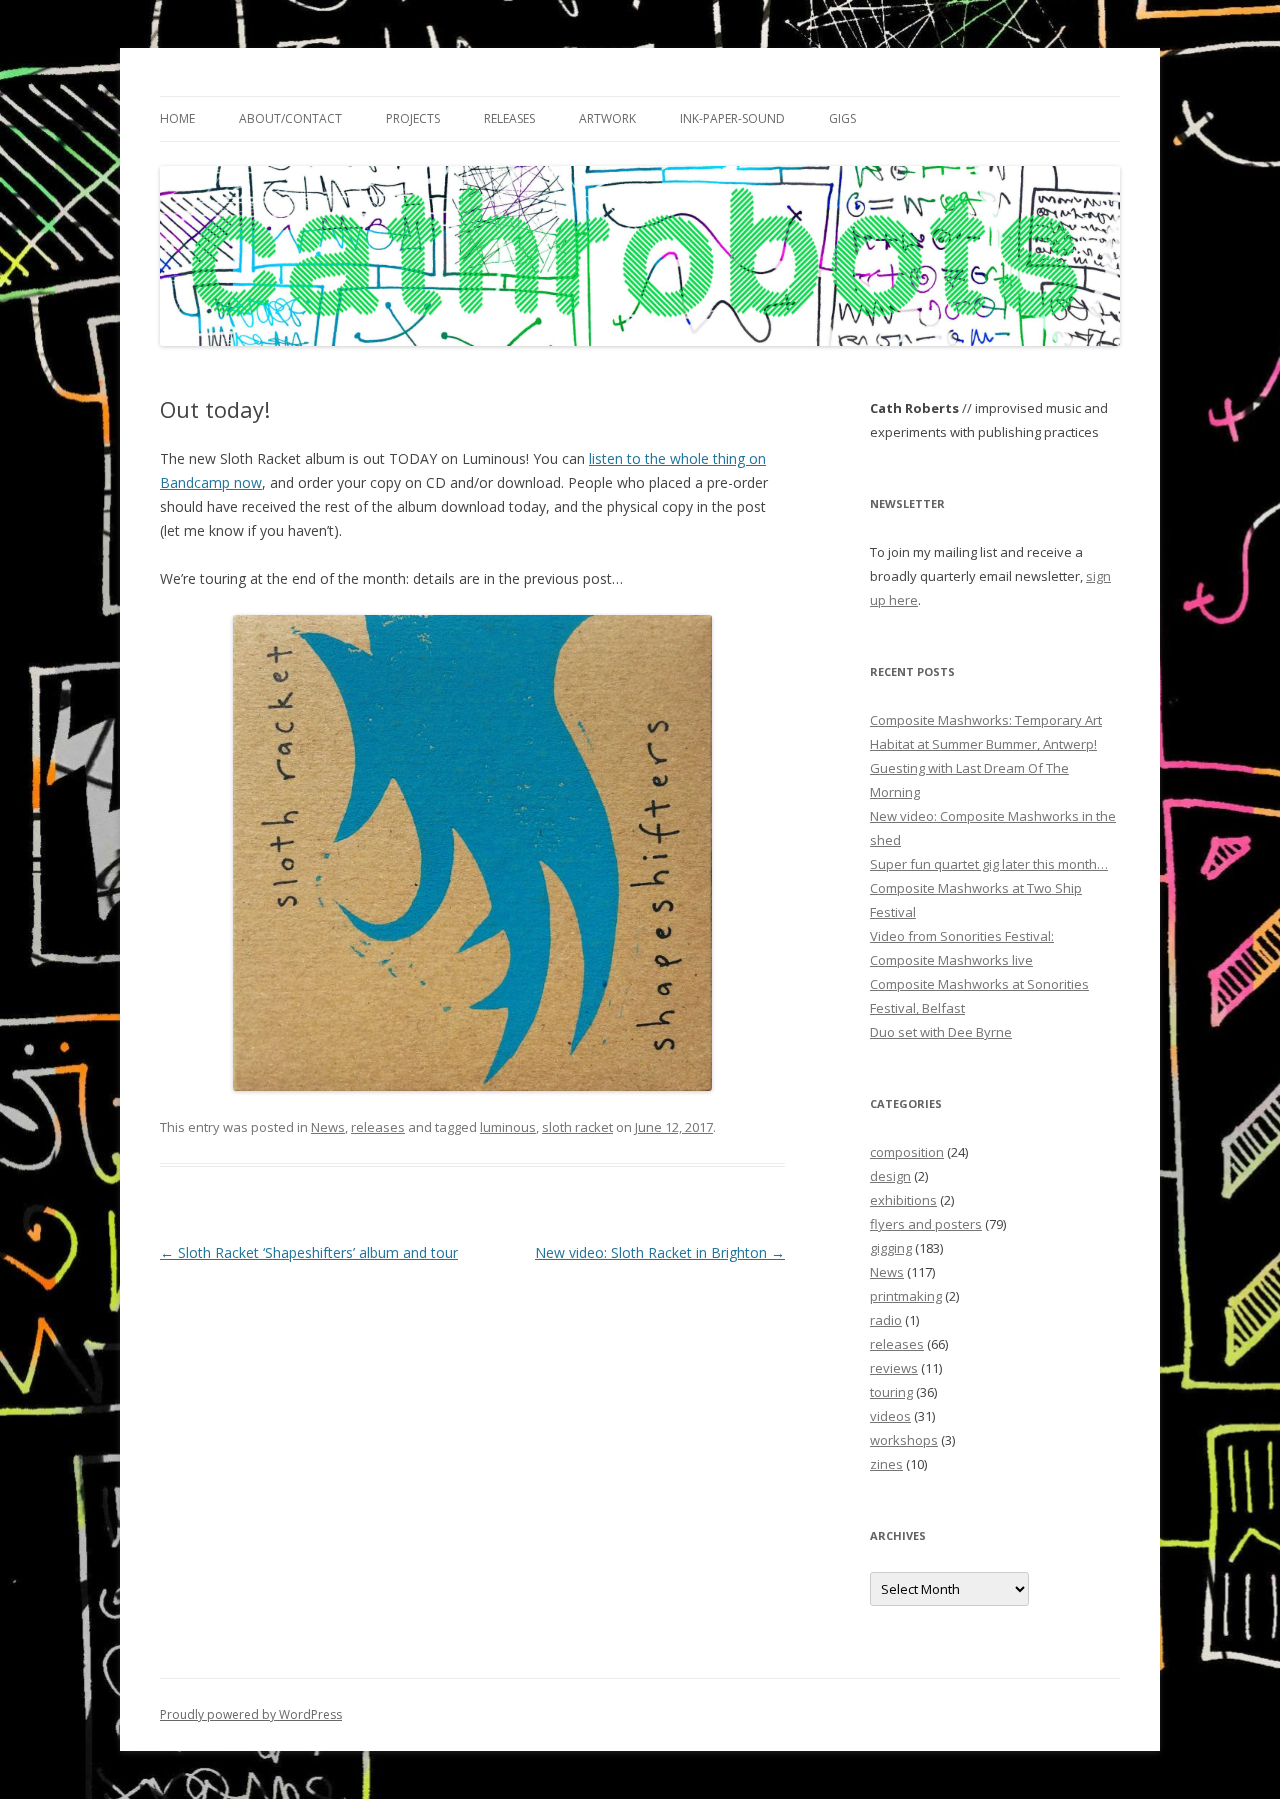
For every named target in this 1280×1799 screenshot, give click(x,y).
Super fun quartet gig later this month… (989, 864)
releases (378, 1127)
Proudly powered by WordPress (251, 1714)
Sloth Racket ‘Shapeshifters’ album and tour (309, 1252)
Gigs (842, 118)
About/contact (290, 118)
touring (891, 1392)
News (328, 1127)
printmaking (906, 1296)
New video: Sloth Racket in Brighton (660, 1252)
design (890, 1176)
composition (907, 1152)
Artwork (607, 118)
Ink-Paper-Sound (732, 118)
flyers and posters (926, 1224)
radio (886, 1320)
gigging (891, 1248)
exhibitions (903, 1200)
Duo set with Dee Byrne (941, 1032)
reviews (894, 1368)
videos (890, 1416)
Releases (509, 118)
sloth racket (577, 1127)
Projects (413, 118)
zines (886, 1464)
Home (177, 118)
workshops (904, 1440)
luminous (508, 1127)
